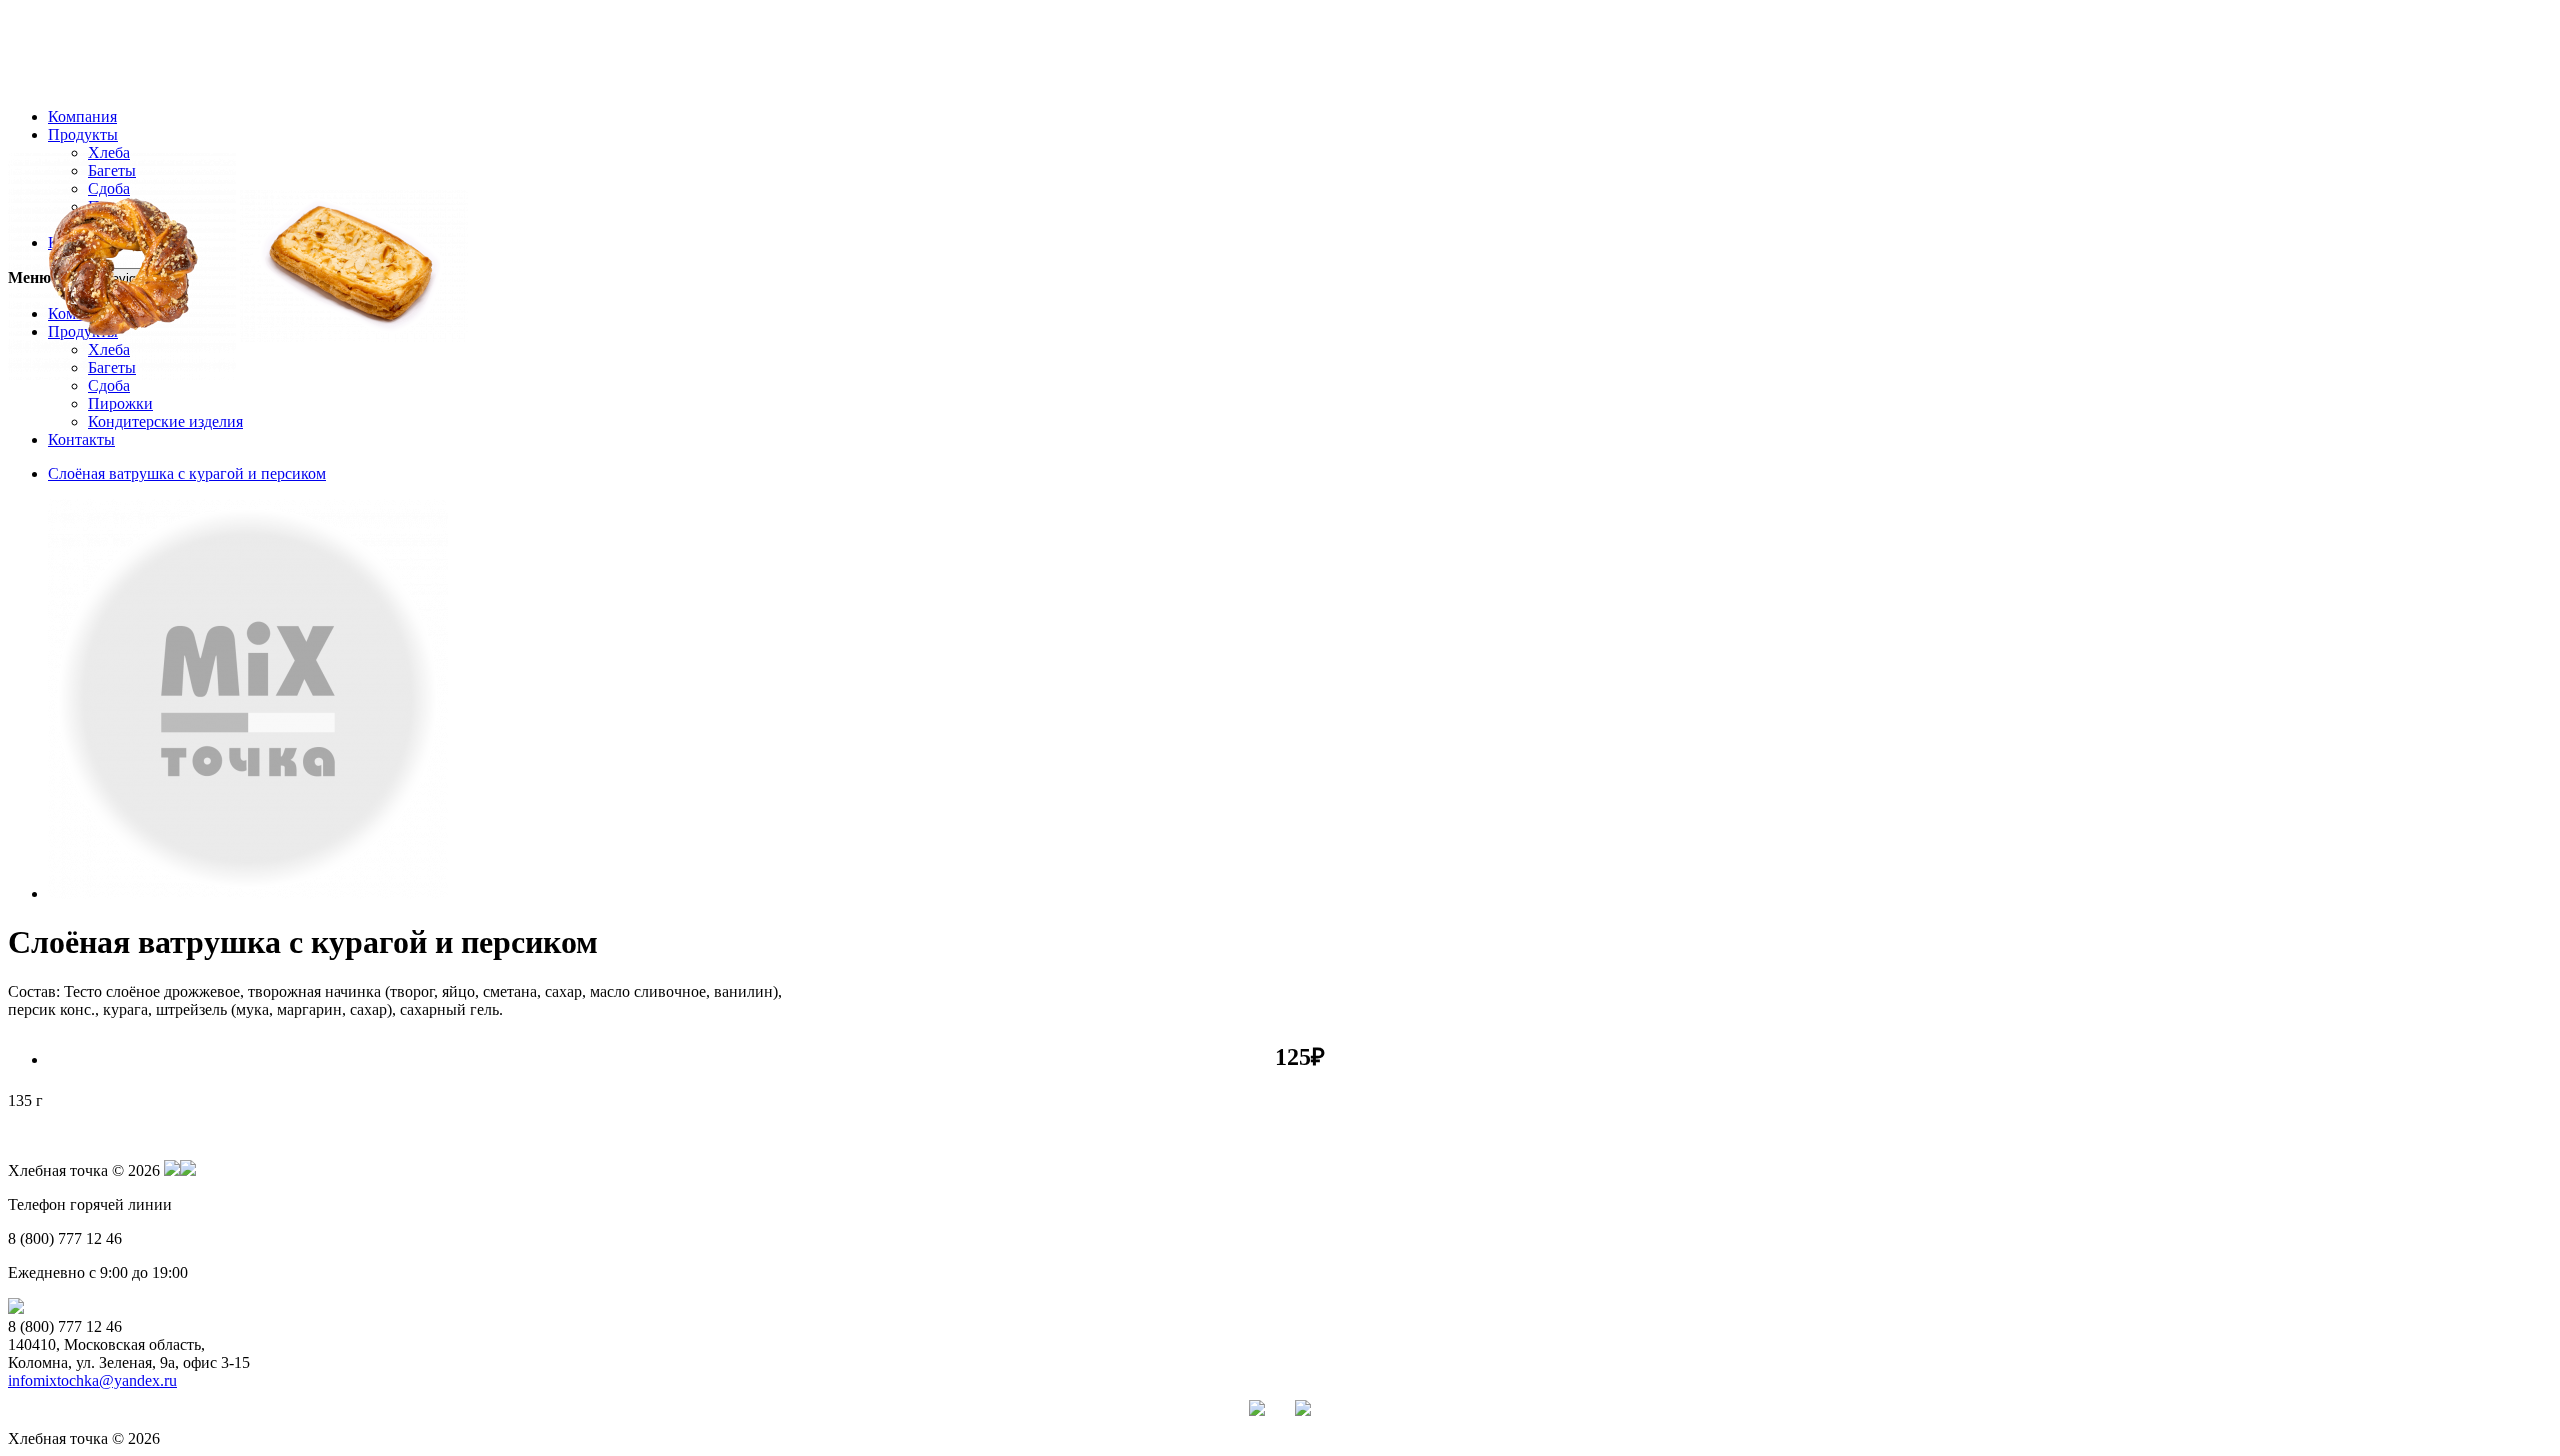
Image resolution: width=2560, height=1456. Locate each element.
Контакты (81, 439)
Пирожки (120, 403)
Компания (82, 116)
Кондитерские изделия (165, 421)
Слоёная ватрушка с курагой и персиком (187, 473)
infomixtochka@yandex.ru (92, 1380)
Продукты (83, 134)
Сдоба (109, 385)
